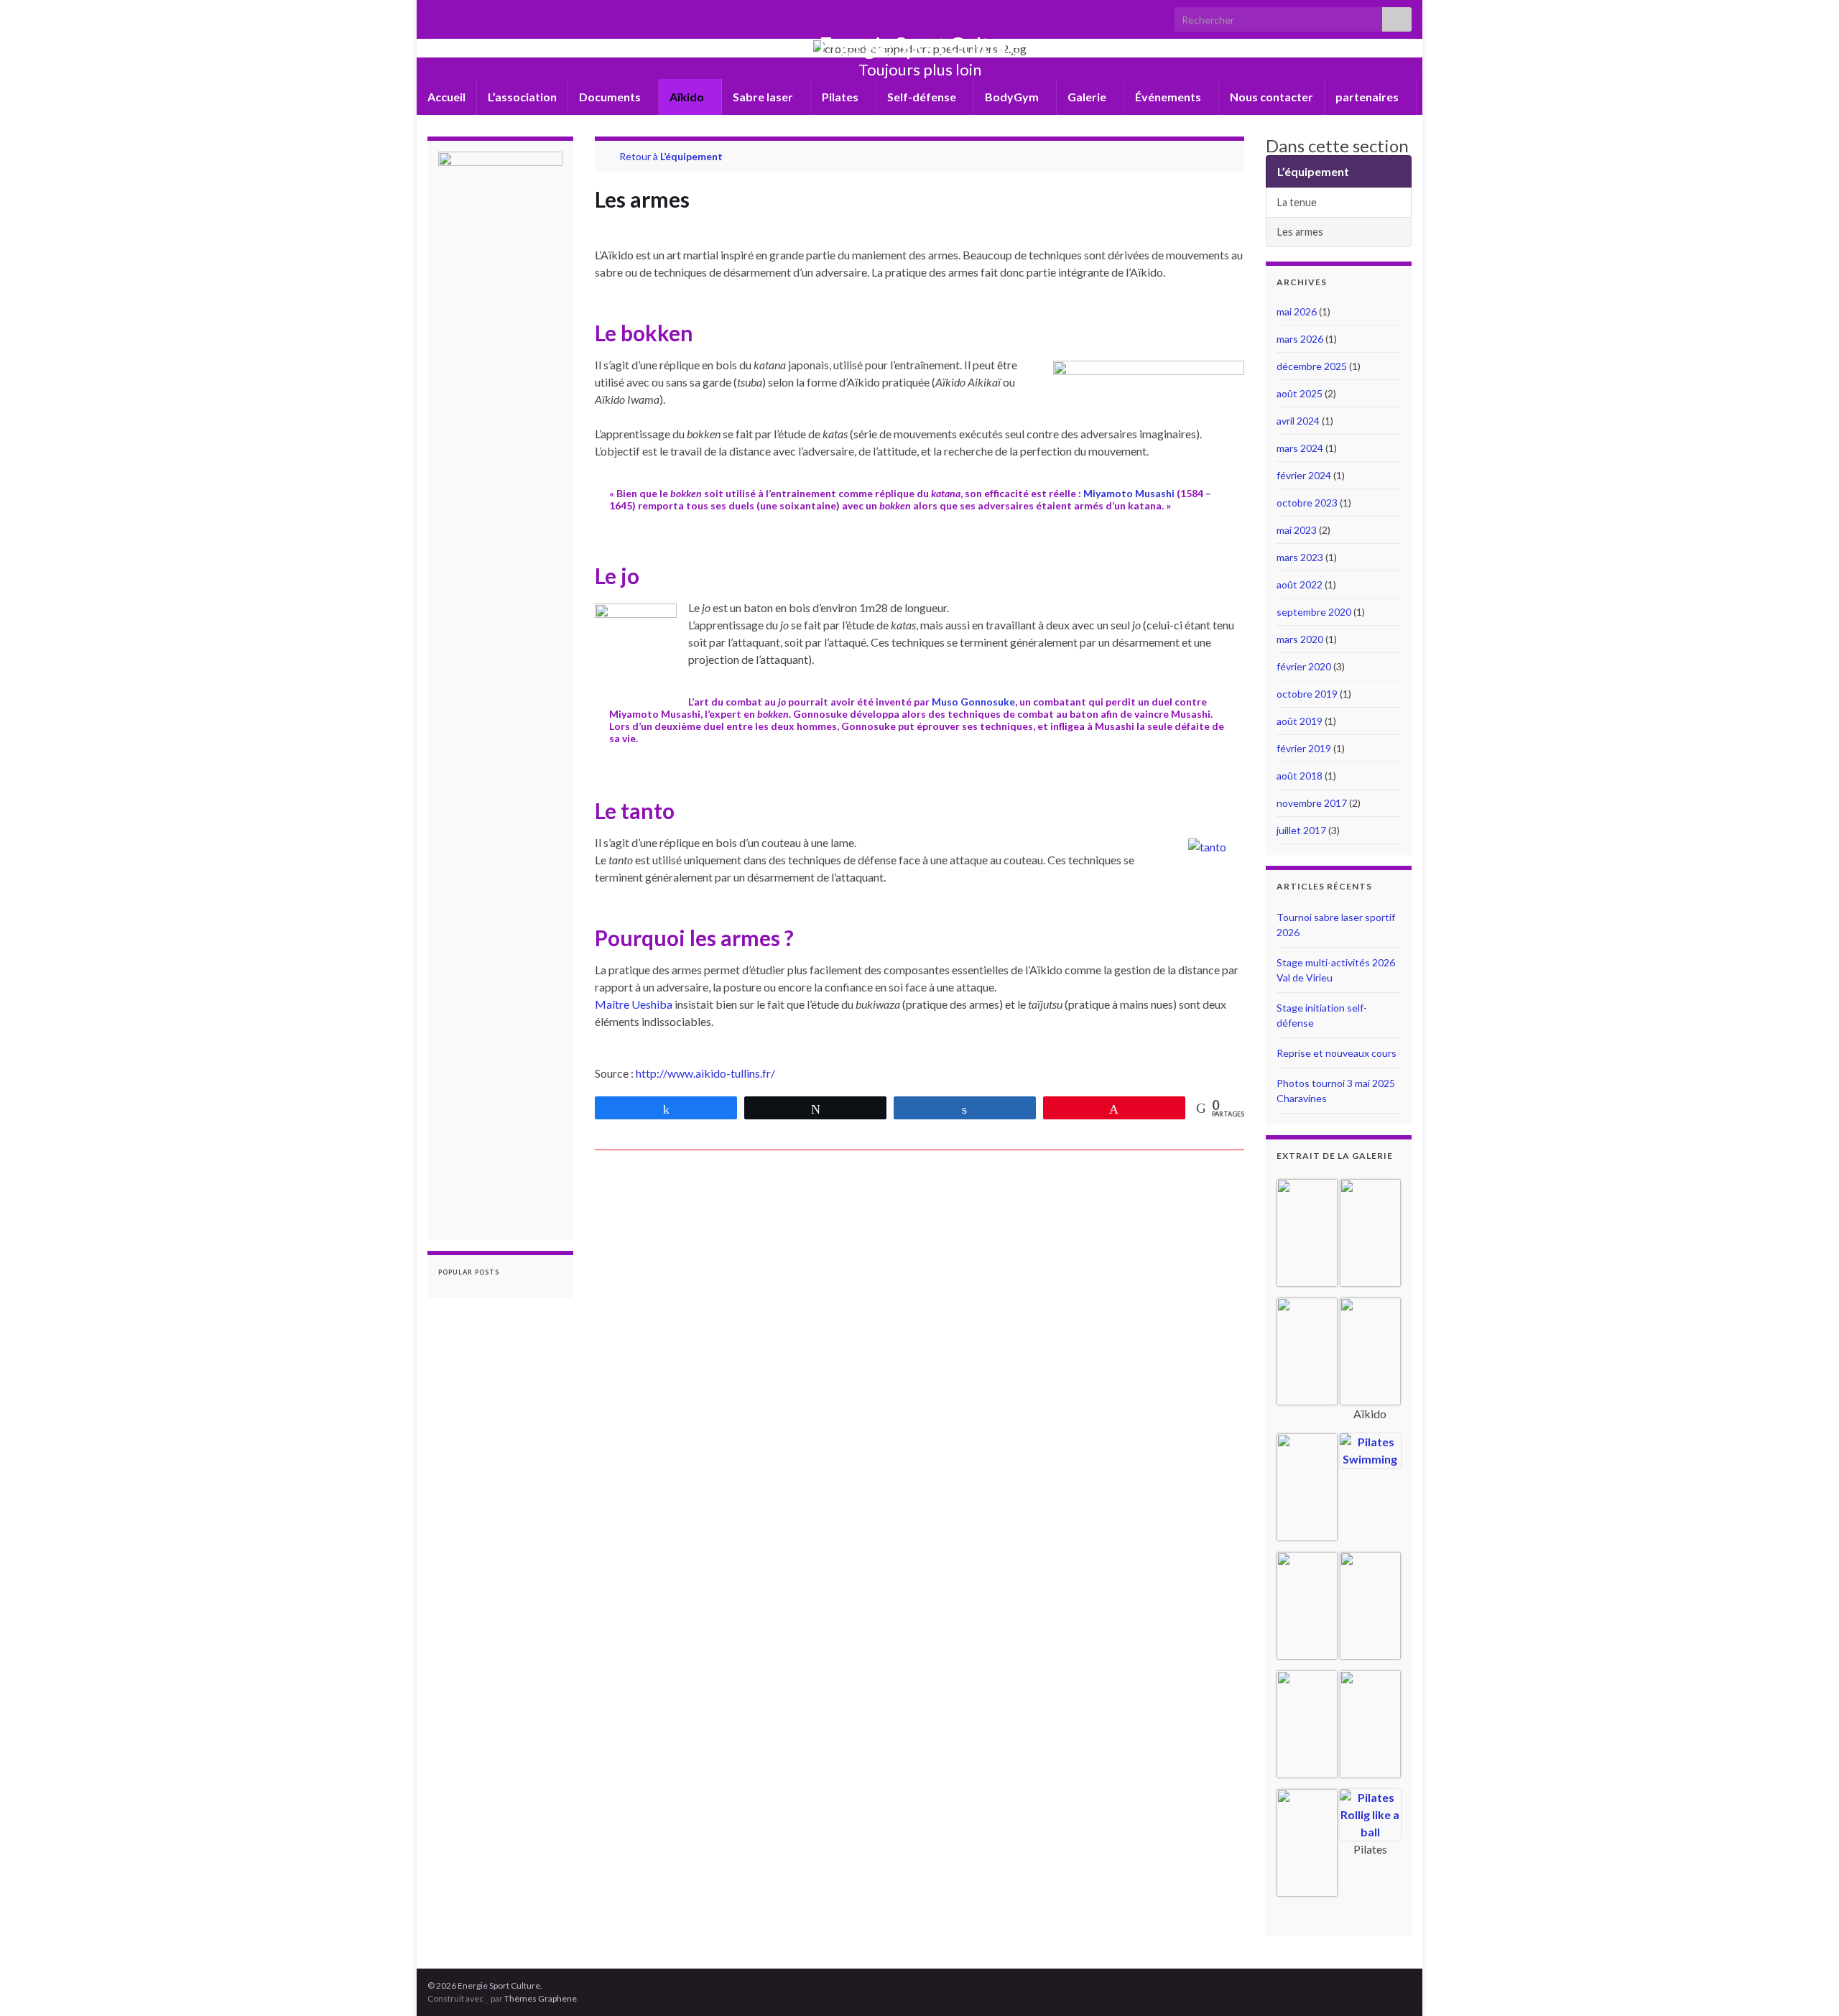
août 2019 (1300, 721)
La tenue (1297, 202)
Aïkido (688, 97)
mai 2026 (1297, 311)
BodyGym (1013, 97)
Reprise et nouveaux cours (1337, 1053)
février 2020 (1304, 666)
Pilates (841, 97)
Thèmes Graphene (541, 1998)
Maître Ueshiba (635, 1004)
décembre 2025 (1312, 366)
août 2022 (1300, 584)
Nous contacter (1271, 97)
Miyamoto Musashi (1129, 493)
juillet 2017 (1301, 830)
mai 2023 (1297, 530)
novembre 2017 (1312, 803)
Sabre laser (764, 97)
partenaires (1368, 97)
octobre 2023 (1307, 503)
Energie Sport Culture (920, 46)
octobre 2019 (1307, 694)
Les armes (1300, 232)
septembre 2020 (1314, 612)
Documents (611, 97)
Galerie (1088, 97)
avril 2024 (1298, 421)
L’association (522, 97)
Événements (1169, 97)
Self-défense (923, 97)
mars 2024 (1300, 448)
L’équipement (691, 156)
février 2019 (1304, 748)
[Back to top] (1807, 1984)
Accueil (446, 97)
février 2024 (1304, 475)
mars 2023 (1300, 557)
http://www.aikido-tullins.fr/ (705, 1073)
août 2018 (1300, 776)
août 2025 (1300, 393)
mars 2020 (1300, 639)
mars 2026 (1300, 339)
